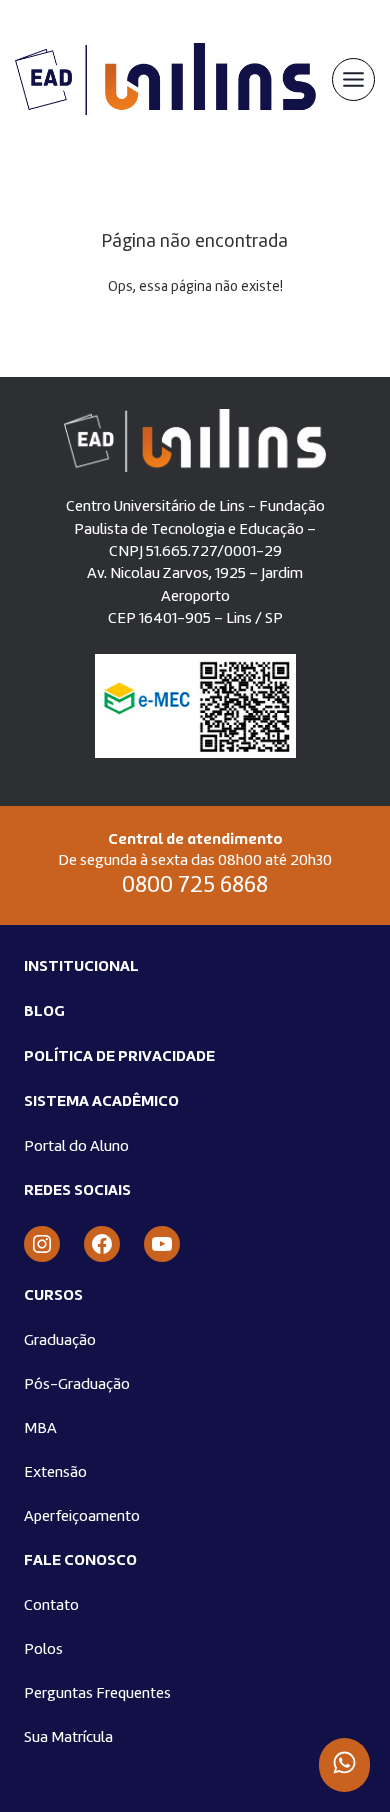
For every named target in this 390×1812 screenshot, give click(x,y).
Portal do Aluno (76, 1147)
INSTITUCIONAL (81, 967)
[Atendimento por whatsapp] (344, 1765)
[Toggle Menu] (353, 79)
